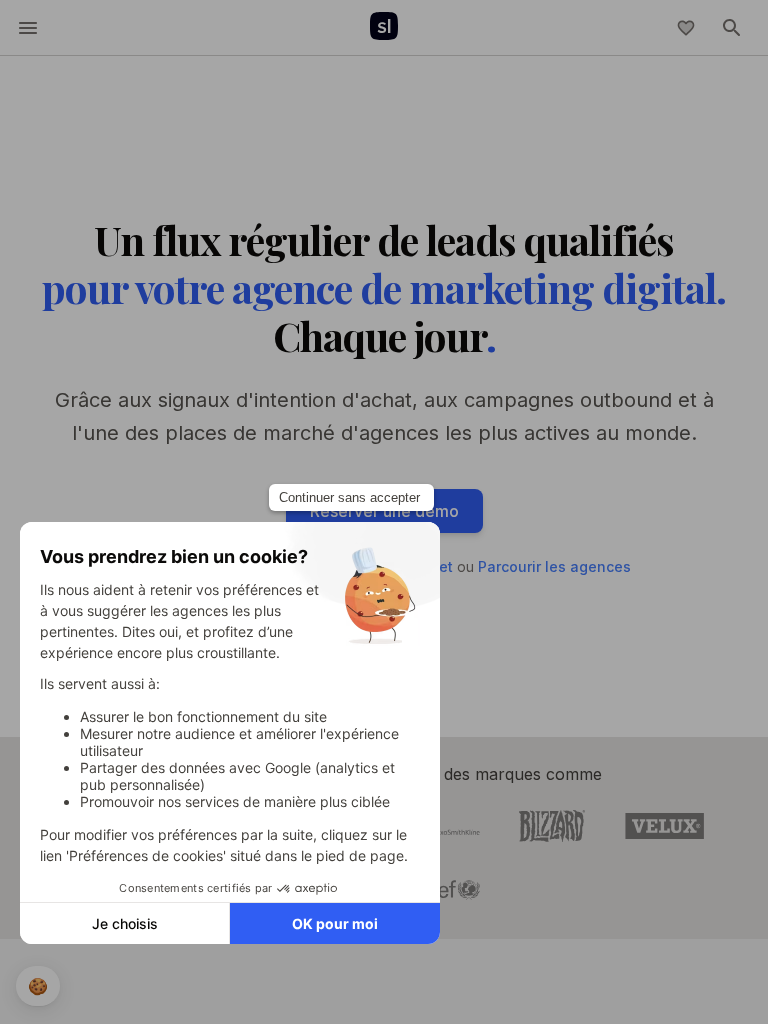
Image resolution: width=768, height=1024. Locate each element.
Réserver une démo (384, 511)
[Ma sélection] (686, 28)
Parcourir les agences (554, 566)
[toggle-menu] (28, 28)
